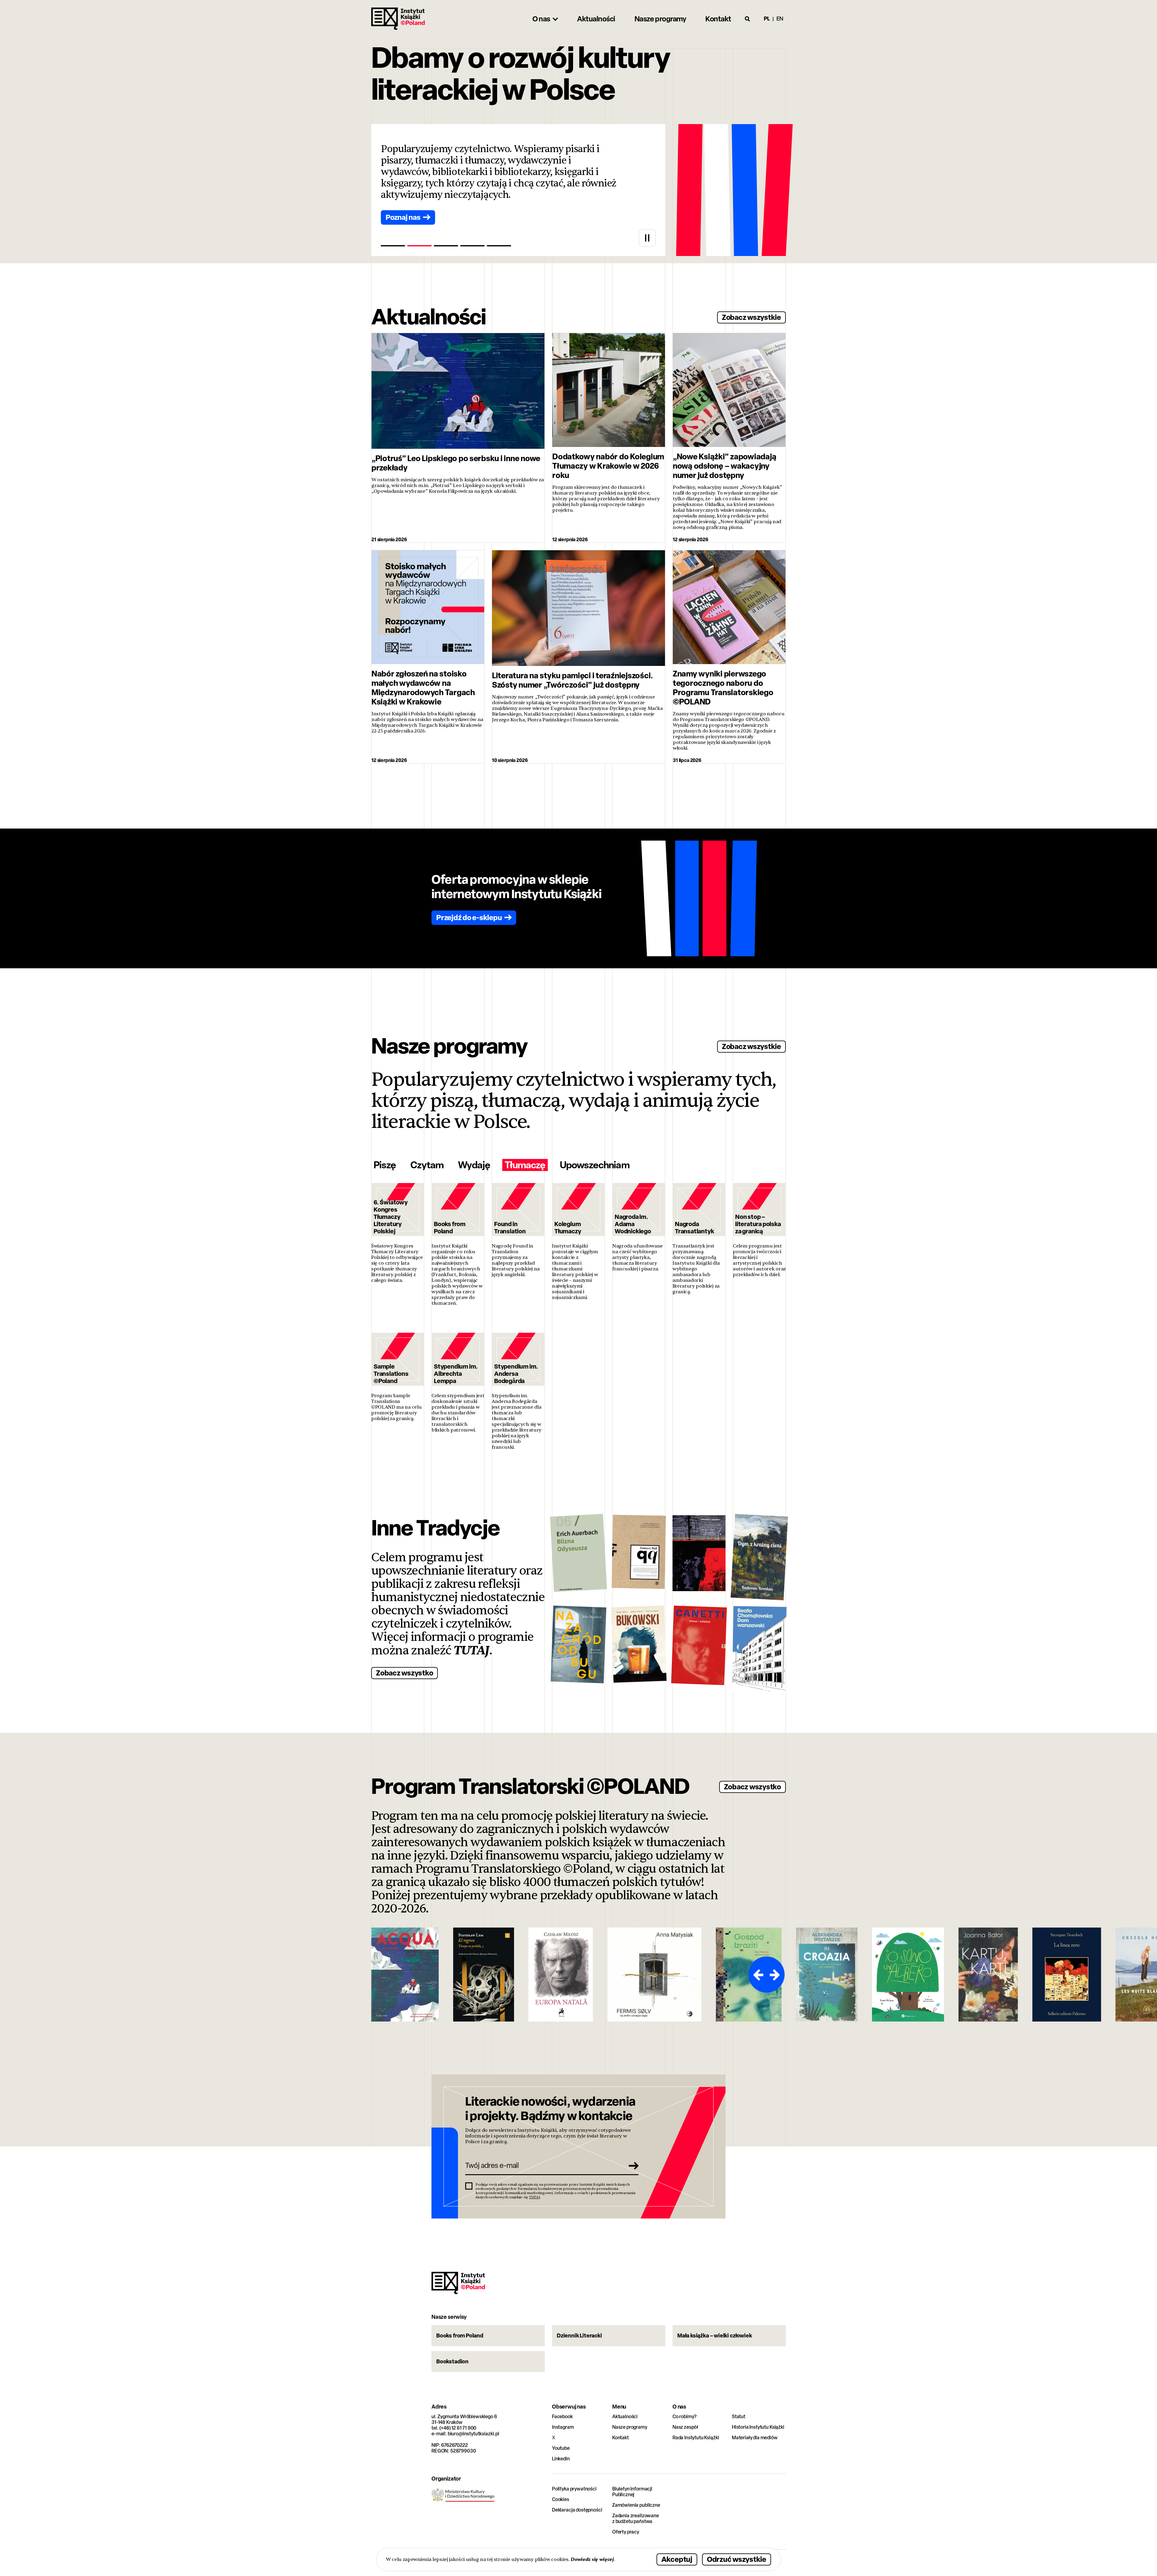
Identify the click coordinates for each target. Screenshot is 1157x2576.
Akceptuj (677, 2559)
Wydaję (474, 1165)
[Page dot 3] (446, 246)
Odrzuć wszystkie (737, 2559)
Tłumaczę (525, 1165)
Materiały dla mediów (755, 2438)
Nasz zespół (685, 2427)
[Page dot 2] (419, 246)
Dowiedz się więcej (592, 2559)
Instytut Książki (398, 19)
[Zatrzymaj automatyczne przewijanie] (647, 238)
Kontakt (621, 2438)
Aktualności (625, 2417)
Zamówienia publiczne (636, 2505)
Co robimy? (685, 2417)
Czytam (427, 1165)
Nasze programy (630, 2427)
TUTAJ (472, 1650)
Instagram (563, 2427)
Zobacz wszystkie (751, 317)
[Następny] (776, 1975)
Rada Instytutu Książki (696, 2438)
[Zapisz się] (632, 2165)
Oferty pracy (626, 2532)
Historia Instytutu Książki (758, 2427)
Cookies (561, 2499)
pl (767, 19)
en (780, 19)
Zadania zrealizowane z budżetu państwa (636, 2518)
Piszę (385, 1165)
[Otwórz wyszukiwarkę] (748, 19)
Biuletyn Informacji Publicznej (632, 2492)
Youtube (561, 2448)
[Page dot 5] (499, 246)
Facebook (562, 2417)
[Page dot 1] (393, 246)
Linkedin (561, 2459)
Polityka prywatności (574, 2489)
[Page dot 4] (472, 246)
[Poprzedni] (757, 1975)
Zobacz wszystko (404, 1673)
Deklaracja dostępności (577, 2510)
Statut (739, 2417)
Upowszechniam (595, 1165)
